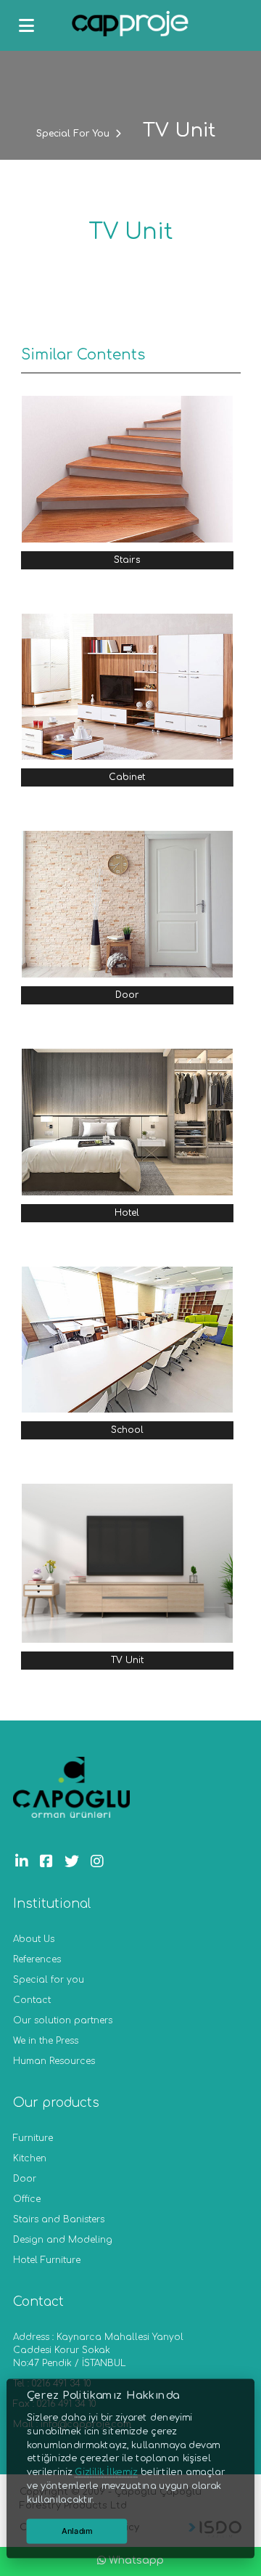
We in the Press (46, 2041)
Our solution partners (63, 2020)
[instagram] (101, 1862)
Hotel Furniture (47, 2260)
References (37, 1959)
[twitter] (75, 1862)
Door (25, 2179)
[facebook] (50, 1862)
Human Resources (54, 2061)
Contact (32, 2000)
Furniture (33, 2138)
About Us (34, 1939)
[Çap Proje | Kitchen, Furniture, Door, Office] (130, 26)
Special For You (73, 134)
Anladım (77, 2531)
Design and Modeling (63, 2240)
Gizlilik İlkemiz (106, 2471)
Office (27, 2199)
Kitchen (30, 2158)
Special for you (49, 1980)
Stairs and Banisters (59, 2219)
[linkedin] (25, 1862)
